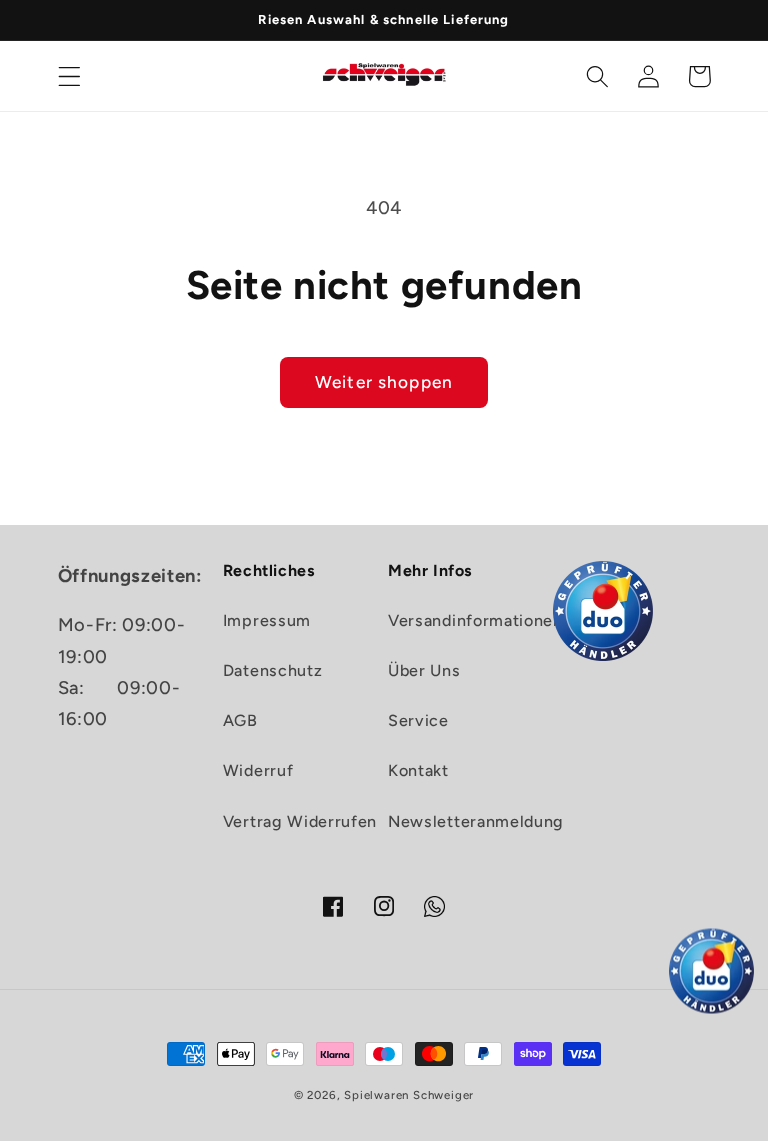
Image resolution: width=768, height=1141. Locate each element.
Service (418, 720)
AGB (240, 720)
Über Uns (424, 670)
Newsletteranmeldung (476, 821)
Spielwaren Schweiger (409, 1095)
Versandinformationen (475, 620)
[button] (69, 76)
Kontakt (418, 770)
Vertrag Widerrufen (300, 821)
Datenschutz (273, 670)
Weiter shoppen (384, 382)
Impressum (267, 620)
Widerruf (258, 770)
